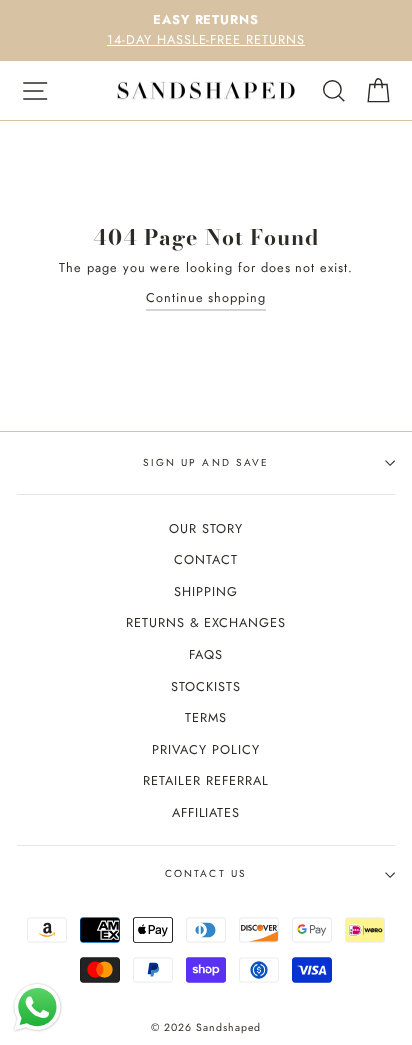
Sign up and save (206, 462)
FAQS (206, 654)
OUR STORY (206, 528)
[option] (206, 30)
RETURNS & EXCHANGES (206, 622)
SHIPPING (206, 591)
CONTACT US (205, 873)
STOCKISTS (206, 686)
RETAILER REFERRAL (205, 780)
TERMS (206, 717)
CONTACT (206, 559)
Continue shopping (206, 297)
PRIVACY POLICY (205, 749)
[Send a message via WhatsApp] (37, 1007)
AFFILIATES (206, 812)
